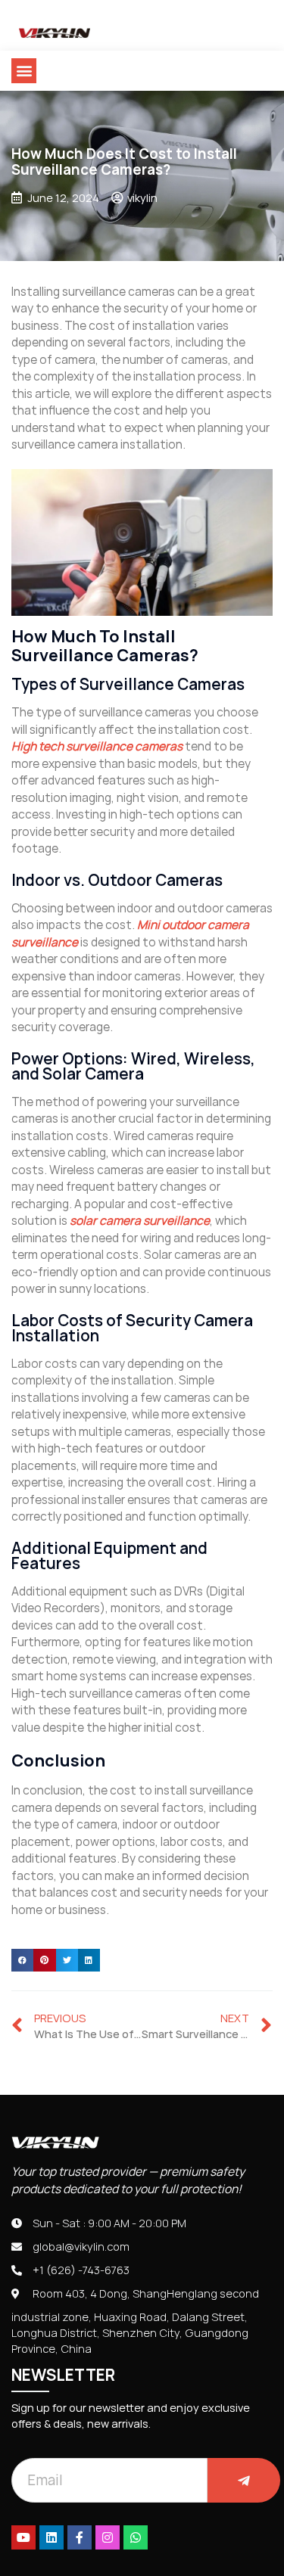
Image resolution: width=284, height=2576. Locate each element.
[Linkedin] (51, 2537)
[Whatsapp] (136, 2537)
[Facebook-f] (80, 2537)
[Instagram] (108, 2537)
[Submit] (244, 2480)
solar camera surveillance (140, 1221)
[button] (24, 71)
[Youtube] (23, 2537)
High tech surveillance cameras (97, 746)
